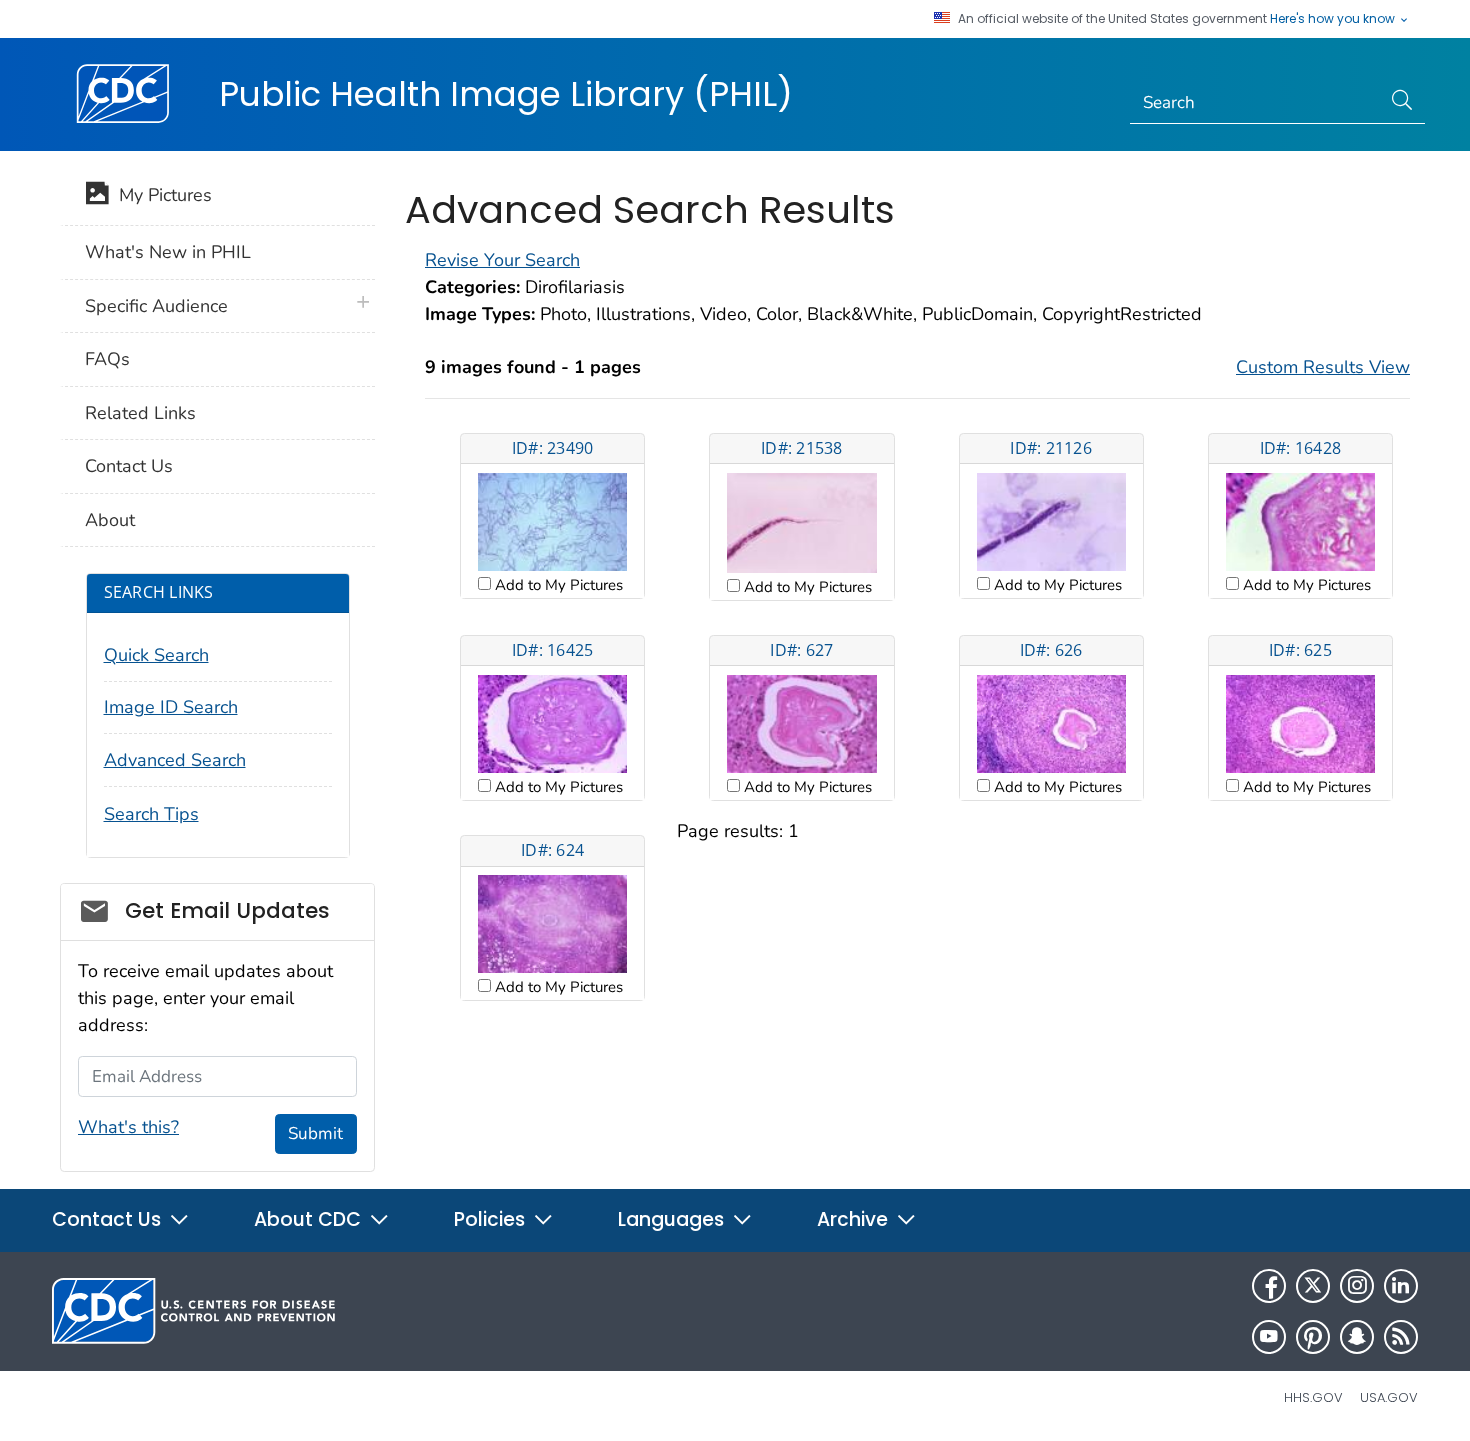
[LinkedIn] (1401, 1286)
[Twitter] (1313, 1286)
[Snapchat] (1357, 1337)
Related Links (140, 413)
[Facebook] (1269, 1286)
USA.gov (1389, 1397)
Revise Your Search (502, 260)
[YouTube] (1269, 1337)
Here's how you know (1334, 19)
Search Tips (151, 814)
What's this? (128, 1127)
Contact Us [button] (109, 1219)
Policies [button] (492, 1219)
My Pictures (160, 195)
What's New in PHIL (168, 252)
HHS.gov (1313, 1397)
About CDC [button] (310, 1219)
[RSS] (1401, 1337)
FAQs (107, 359)
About (110, 520)
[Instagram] (1357, 1286)
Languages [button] (673, 1219)
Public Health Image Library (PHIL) (506, 94)
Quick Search (156, 655)
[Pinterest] (1313, 1337)
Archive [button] (855, 1219)
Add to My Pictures (557, 585)
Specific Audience (156, 306)
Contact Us (129, 466)
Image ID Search (171, 707)
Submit (315, 1133)
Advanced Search (175, 760)
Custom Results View (1323, 367)
